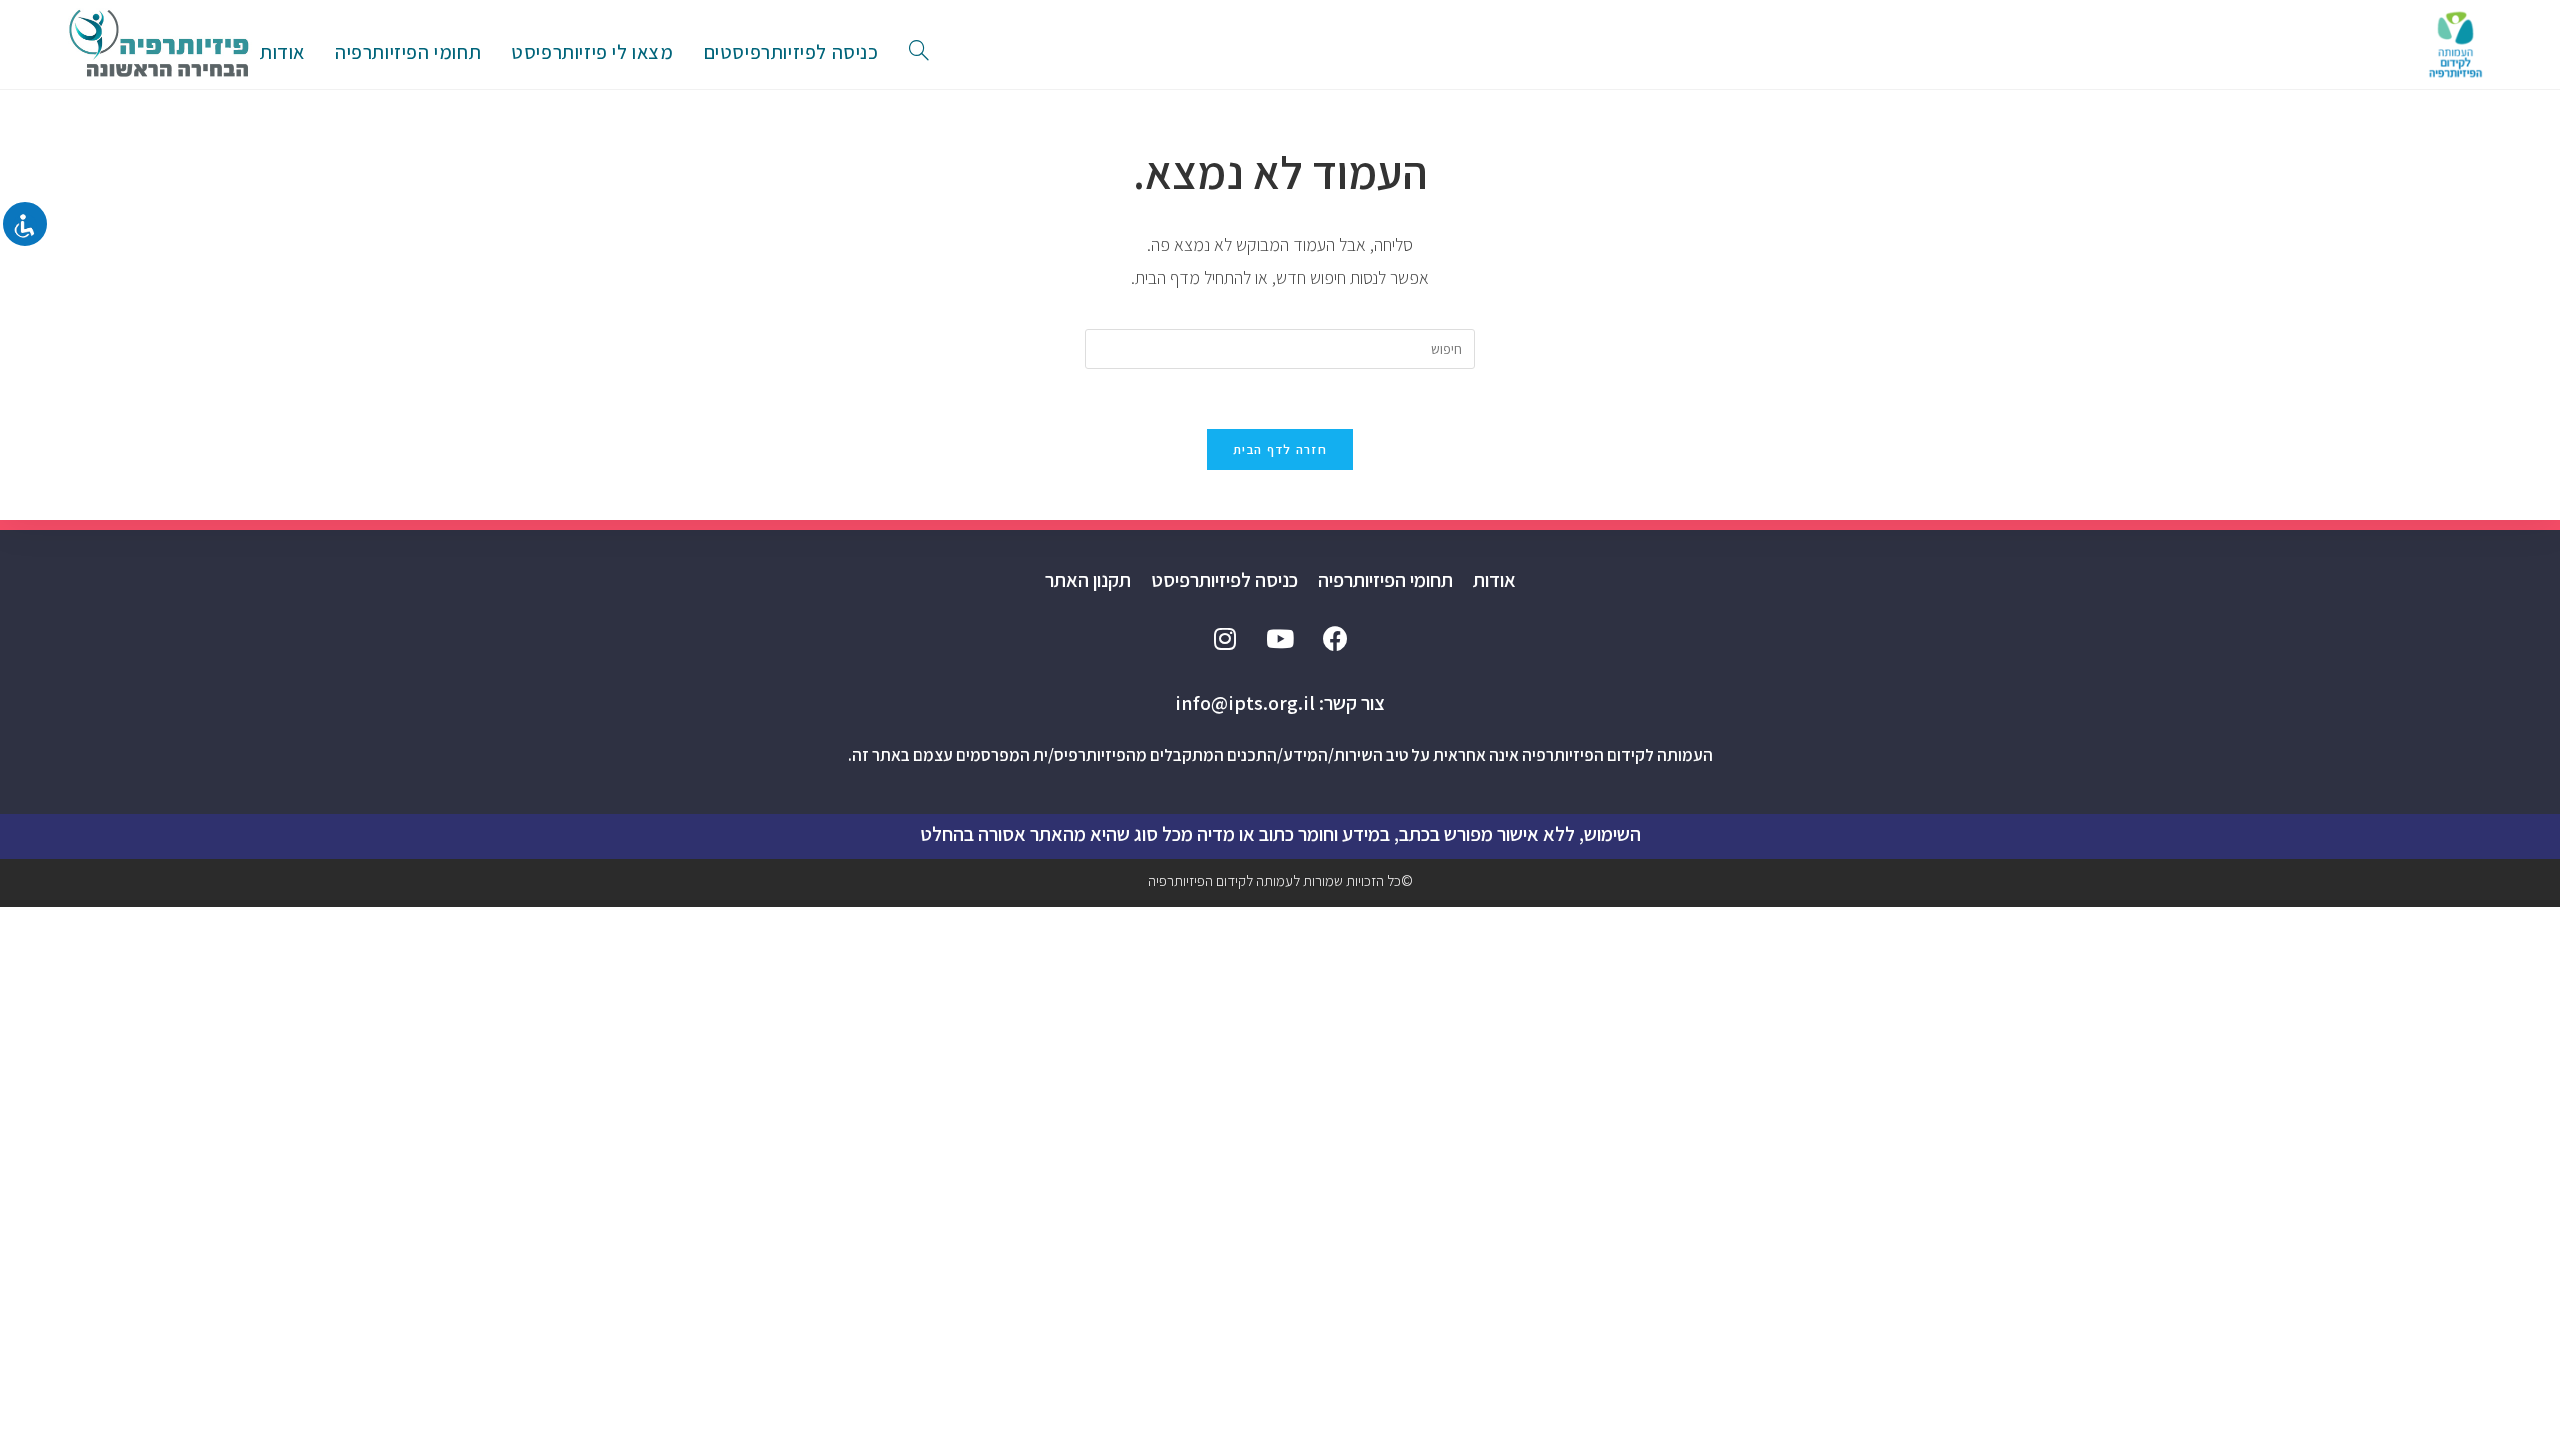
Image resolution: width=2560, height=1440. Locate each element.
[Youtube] (1280, 638)
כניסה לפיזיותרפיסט (1224, 580)
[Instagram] (1225, 638)
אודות (1494, 580)
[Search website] (919, 52)
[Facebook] (1335, 638)
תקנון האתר (1088, 580)
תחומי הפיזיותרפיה (1385, 580)
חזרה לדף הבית (1280, 449)
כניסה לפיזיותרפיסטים (791, 52)
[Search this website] (1280, 348)
